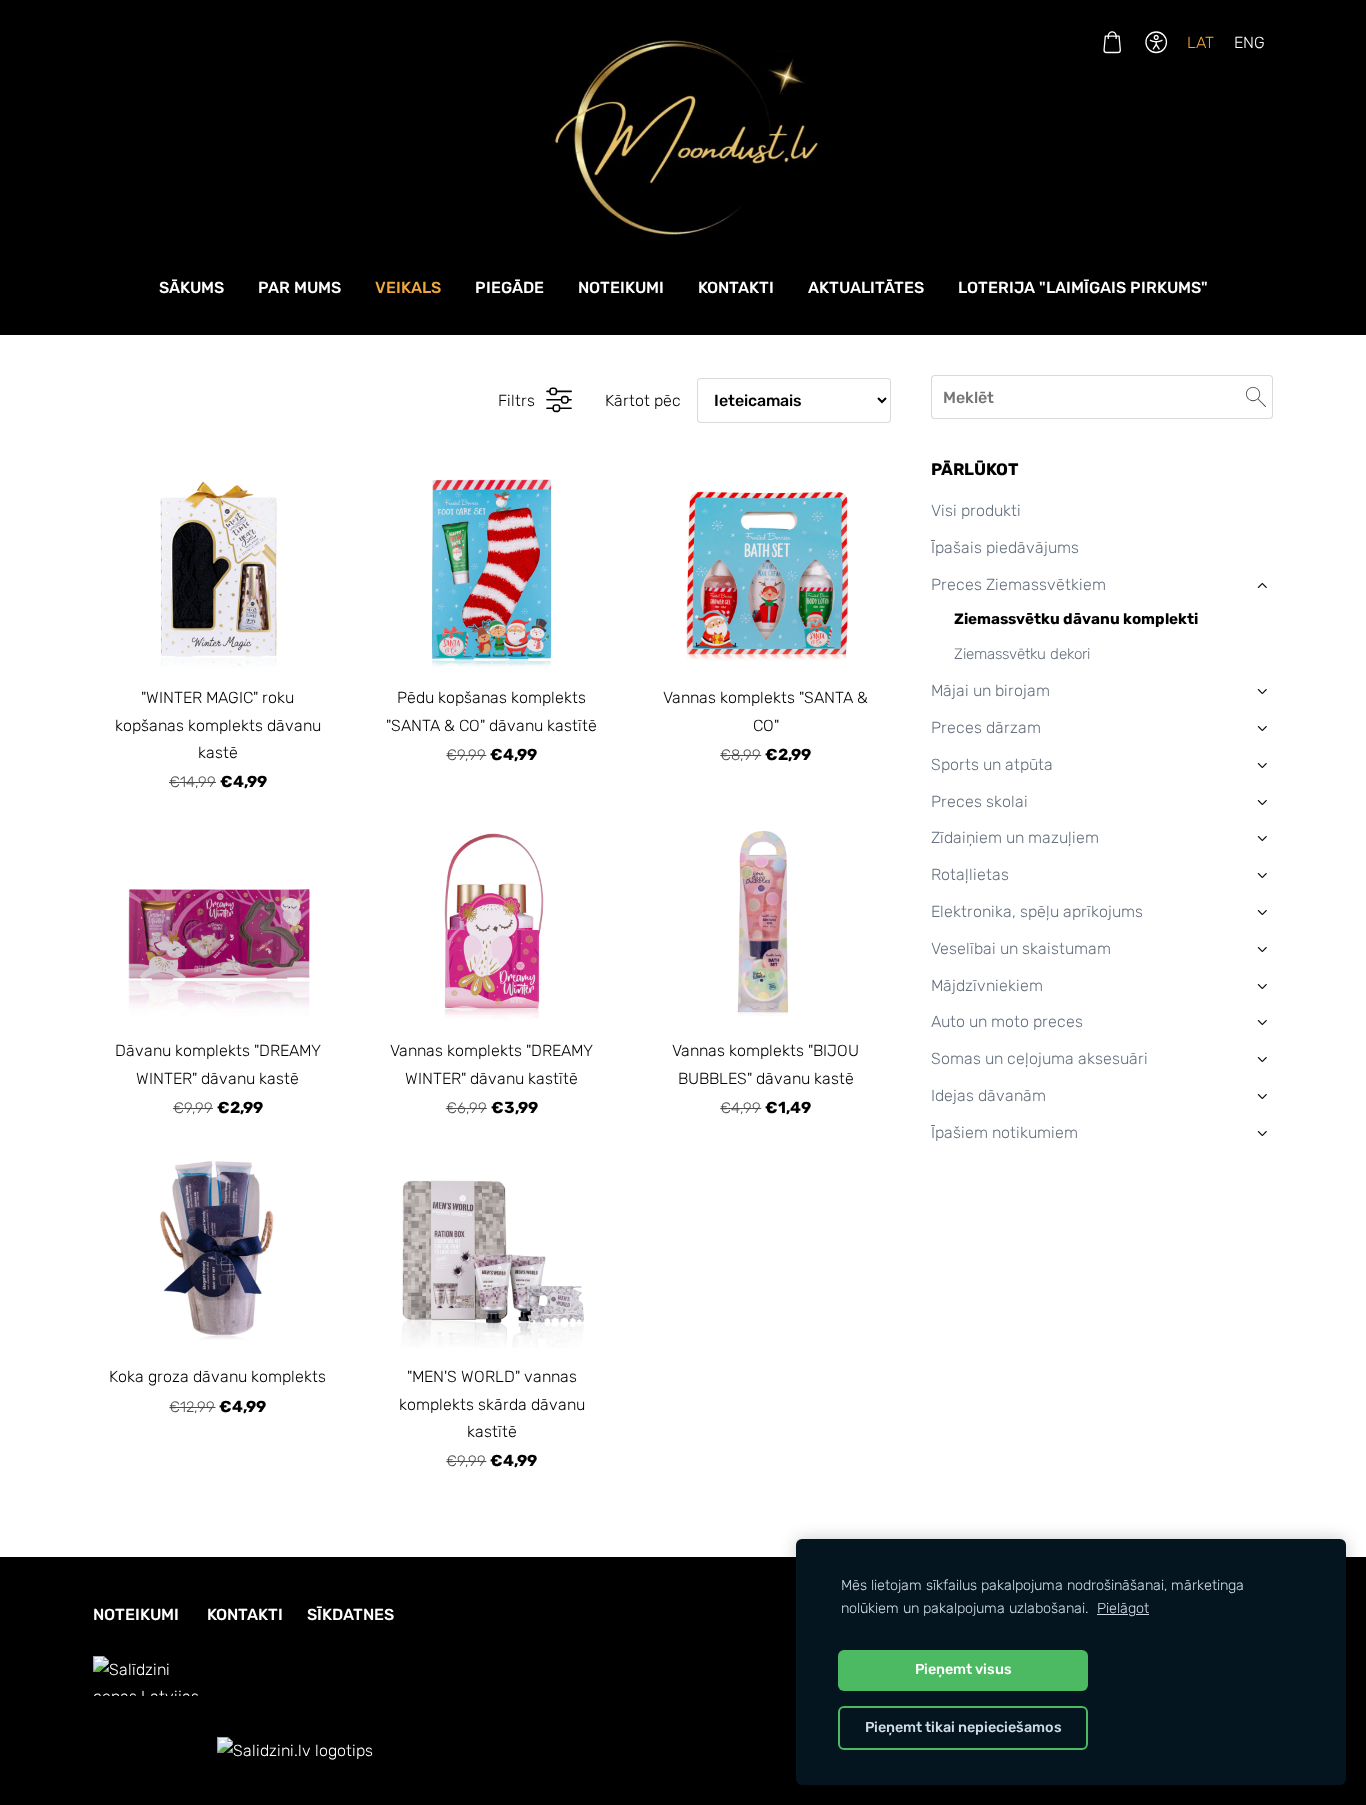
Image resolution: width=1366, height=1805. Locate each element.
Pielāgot (1123, 1608)
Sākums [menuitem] (191, 287)
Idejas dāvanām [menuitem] (988, 1095)
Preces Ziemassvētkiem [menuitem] (1018, 584)
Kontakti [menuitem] (736, 287)
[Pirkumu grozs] (1111, 42)
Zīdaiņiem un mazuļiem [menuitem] (1015, 837)
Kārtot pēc (643, 400)
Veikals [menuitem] (408, 287)
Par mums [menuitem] (299, 287)
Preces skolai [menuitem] (979, 801)
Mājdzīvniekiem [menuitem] (987, 985)
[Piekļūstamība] (1156, 42)
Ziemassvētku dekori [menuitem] (1022, 654)
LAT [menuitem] (1200, 42)
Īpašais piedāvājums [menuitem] (1005, 547)
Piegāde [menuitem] (509, 287)
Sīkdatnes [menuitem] (350, 1614)
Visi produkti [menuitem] (976, 510)
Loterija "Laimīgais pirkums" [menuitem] (1083, 287)
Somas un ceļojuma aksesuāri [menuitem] (1039, 1058)
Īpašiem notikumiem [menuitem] (1004, 1132)
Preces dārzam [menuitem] (986, 727)
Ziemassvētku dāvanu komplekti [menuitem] (1076, 619)
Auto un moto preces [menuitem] (1007, 1021)
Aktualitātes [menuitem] (866, 287)
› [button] (1262, 584)
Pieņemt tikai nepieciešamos (963, 1727)
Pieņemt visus (963, 1669)
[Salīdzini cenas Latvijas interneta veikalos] (153, 1750)
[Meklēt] (1256, 396)
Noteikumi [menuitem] (621, 287)
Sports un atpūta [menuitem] (992, 764)
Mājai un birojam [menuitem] (990, 690)
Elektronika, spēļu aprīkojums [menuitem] (1037, 911)
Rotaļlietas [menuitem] (970, 874)
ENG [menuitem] (1249, 42)
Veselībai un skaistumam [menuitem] (1021, 948)
